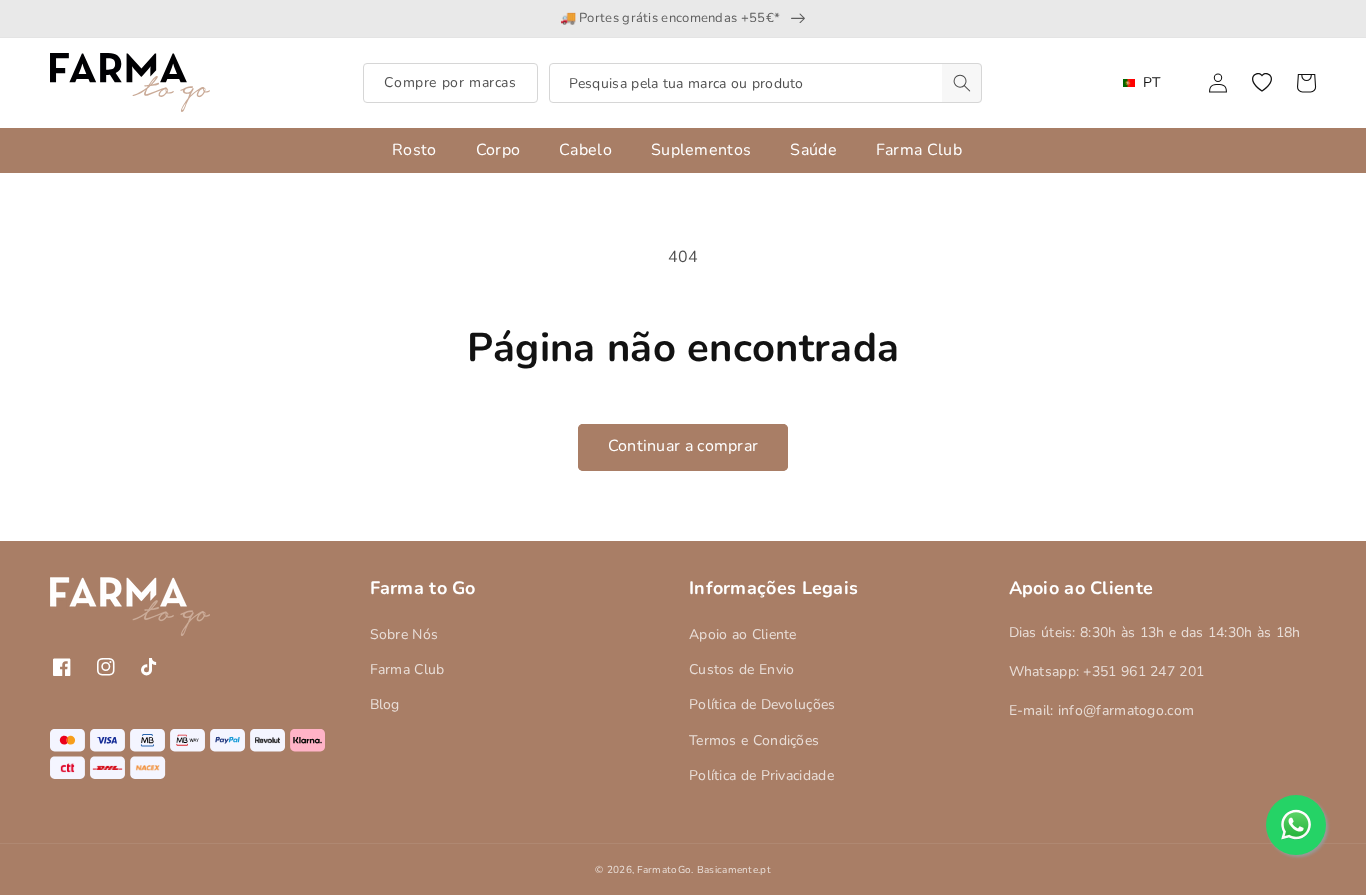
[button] (1262, 83)
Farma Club (407, 669)
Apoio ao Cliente (743, 634)
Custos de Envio (742, 669)
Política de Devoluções (762, 704)
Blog (385, 704)
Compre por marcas (450, 82)
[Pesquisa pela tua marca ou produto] (962, 83)
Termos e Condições (754, 740)
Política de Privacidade (761, 775)
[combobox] (765, 83)
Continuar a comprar (683, 446)
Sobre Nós (404, 634)
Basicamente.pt (734, 870)
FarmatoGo (664, 870)
